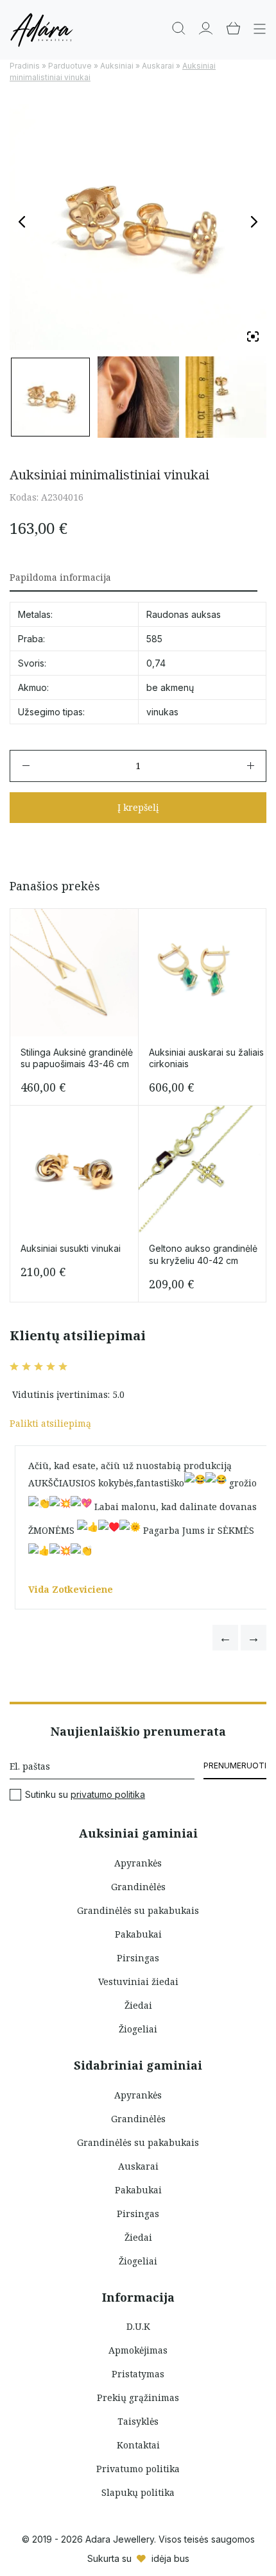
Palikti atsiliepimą (50, 1423)
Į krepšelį (138, 807)
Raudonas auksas (184, 614)
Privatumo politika (138, 2469)
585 (154, 639)
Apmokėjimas (138, 2350)
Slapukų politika (138, 2492)
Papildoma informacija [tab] (60, 577)
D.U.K (138, 2326)
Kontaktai (138, 2445)
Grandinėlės (138, 1887)
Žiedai (138, 2005)
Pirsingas (138, 1958)
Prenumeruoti (235, 1766)
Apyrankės (138, 1863)
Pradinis (25, 66)
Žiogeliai (138, 2029)
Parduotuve (70, 66)
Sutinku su (85, 1795)
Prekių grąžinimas (138, 2397)
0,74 (156, 663)
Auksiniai (117, 66)
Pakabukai (138, 1934)
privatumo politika (108, 1794)
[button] (225, 1638)
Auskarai (158, 66)
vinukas (162, 712)
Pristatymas (138, 2374)
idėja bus (170, 2558)
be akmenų (170, 687)
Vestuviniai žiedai (138, 1982)
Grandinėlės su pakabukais (138, 1910)
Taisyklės (138, 2421)
